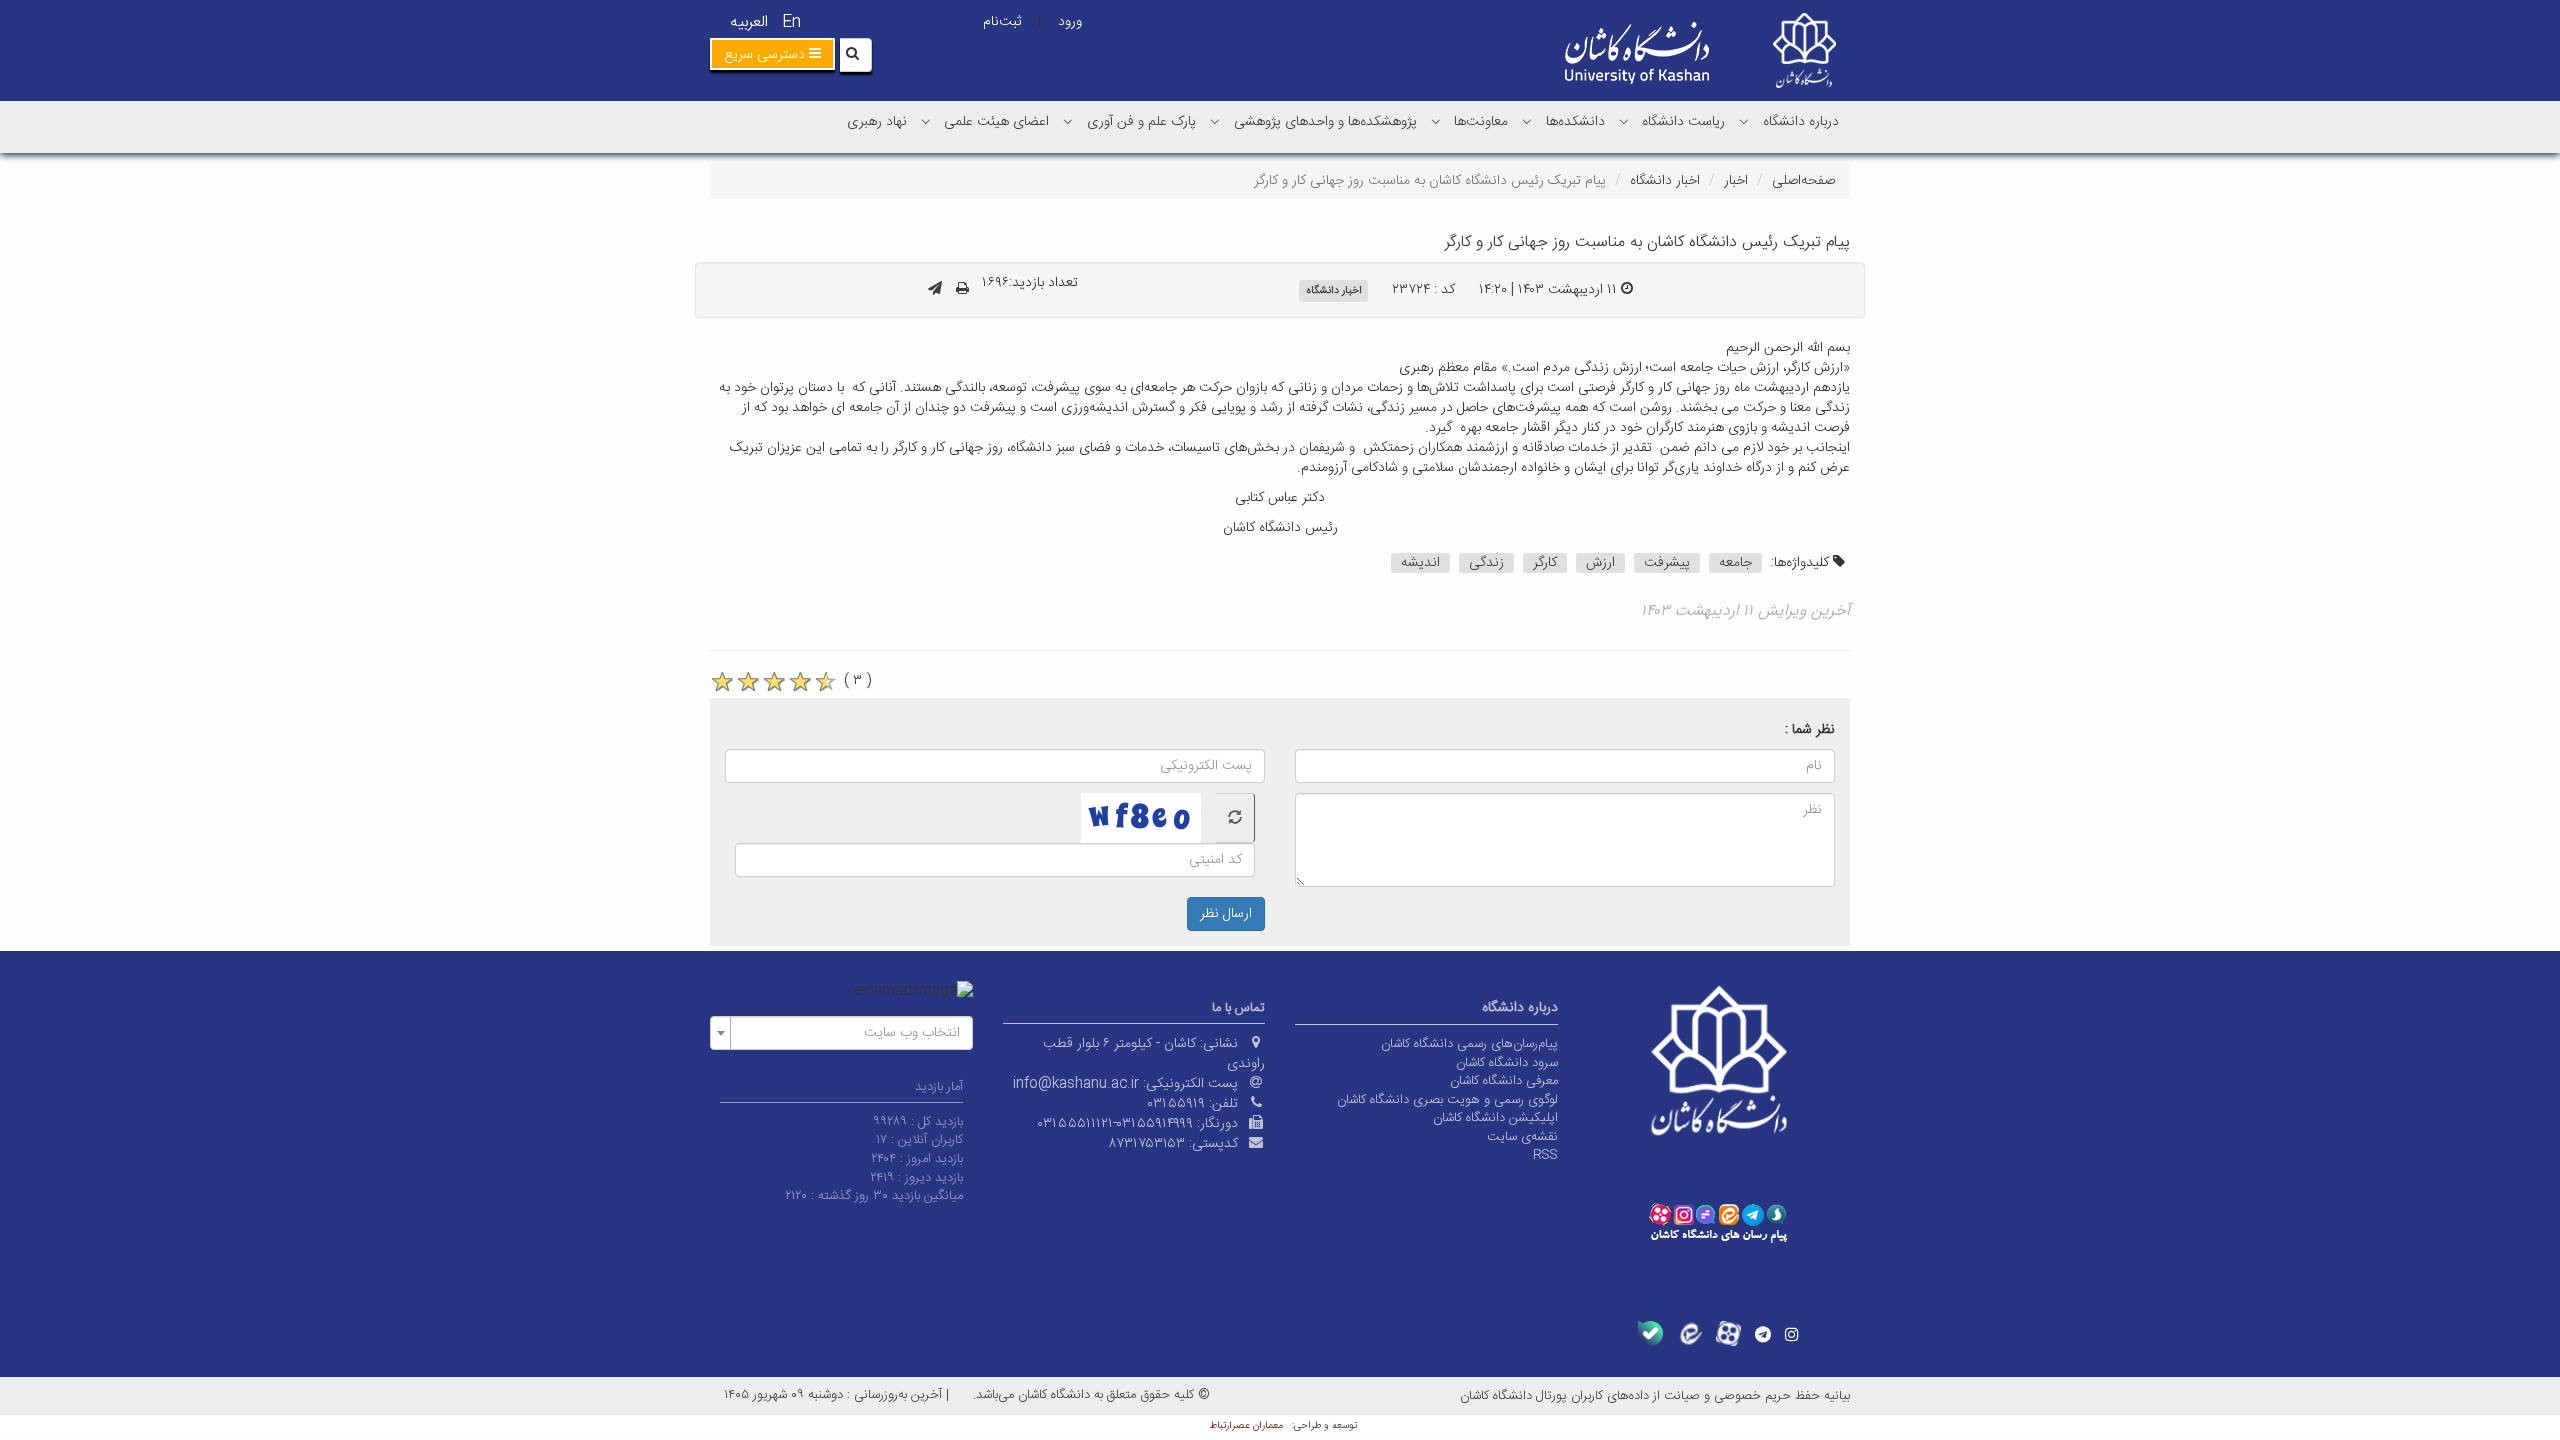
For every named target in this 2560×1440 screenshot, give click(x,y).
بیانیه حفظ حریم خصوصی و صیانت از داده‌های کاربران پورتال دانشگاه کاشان (1655, 1396)
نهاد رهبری (877, 122)
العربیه (749, 22)
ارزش (1600, 563)
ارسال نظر (1226, 914)
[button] (772, 54)
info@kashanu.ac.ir (1076, 1084)
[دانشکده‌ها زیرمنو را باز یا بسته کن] (1527, 121)
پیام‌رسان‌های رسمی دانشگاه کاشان (1469, 1044)
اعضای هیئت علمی (996, 122)
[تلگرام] (1763, 1334)
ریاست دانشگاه (1683, 122)
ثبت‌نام (1002, 22)
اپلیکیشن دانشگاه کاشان (1495, 1118)
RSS (1545, 1155)
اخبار (1736, 181)
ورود (1070, 22)
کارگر (1545, 563)
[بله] (1650, 1333)
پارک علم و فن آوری (1141, 122)
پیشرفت (1667, 563)
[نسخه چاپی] (962, 290)
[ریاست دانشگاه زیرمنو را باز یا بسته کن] (1624, 121)
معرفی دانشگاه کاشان (1504, 1081)
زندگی (1486, 563)
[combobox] (841, 1033)
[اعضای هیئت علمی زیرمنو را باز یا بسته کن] (926, 121)
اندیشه (1420, 563)
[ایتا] (1689, 1333)
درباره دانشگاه (1801, 122)
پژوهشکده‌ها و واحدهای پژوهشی (1325, 122)
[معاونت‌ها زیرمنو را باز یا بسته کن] (1436, 121)
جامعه (1735, 563)
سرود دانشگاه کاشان (1507, 1063)
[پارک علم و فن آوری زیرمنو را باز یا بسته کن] (1068, 121)
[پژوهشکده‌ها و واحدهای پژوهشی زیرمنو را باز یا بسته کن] (1215, 121)
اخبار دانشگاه (1665, 181)
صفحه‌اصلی (1803, 181)
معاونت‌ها (1481, 122)
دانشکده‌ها (1575, 122)
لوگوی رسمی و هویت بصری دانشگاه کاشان (1447, 1100)
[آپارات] (1728, 1333)
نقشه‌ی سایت (1522, 1137)
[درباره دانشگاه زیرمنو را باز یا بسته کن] (1744, 121)
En (791, 22)
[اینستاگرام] (1792, 1334)
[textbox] (847, 1033)
